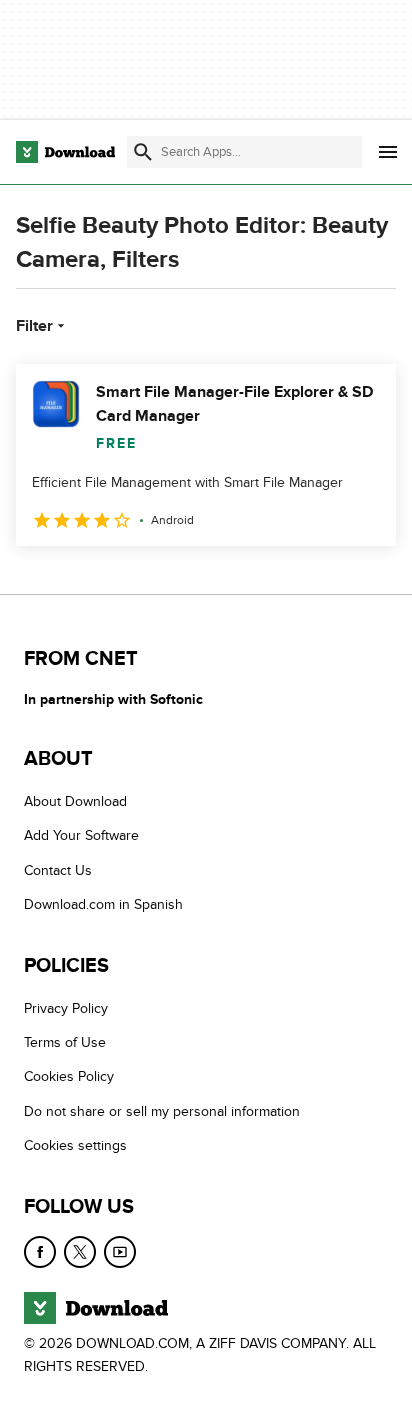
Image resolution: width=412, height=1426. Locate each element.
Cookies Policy (69, 1076)
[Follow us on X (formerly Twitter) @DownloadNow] (80, 1251)
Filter (34, 326)
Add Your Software (81, 835)
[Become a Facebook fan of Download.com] (40, 1251)
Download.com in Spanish (103, 904)
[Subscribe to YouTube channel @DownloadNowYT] (120, 1251)
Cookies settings (75, 1145)
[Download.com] (65, 152)
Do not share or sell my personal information (162, 1111)
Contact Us (58, 870)
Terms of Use (65, 1042)
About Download (75, 801)
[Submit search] (143, 152)
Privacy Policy (66, 1007)
